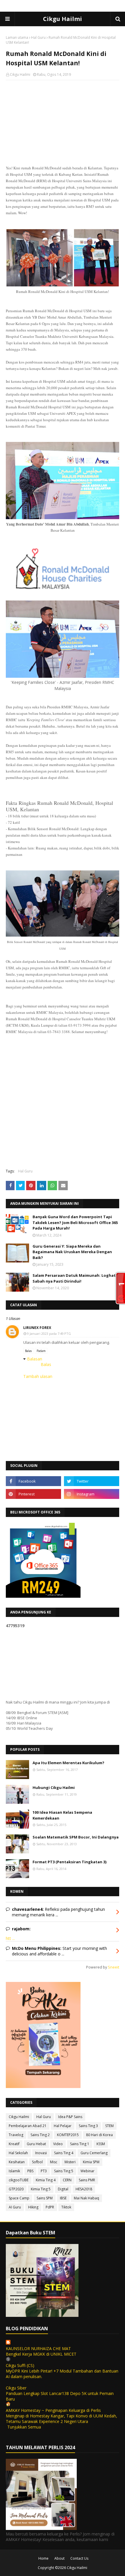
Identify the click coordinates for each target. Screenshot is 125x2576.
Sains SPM (45, 2198)
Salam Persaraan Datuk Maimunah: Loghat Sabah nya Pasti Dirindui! (74, 1278)
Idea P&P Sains (70, 2117)
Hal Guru (38, 37)
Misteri (70, 2162)
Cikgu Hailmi (63, 19)
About (59, 2558)
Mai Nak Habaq (86, 2198)
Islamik (14, 2171)
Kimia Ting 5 (41, 2189)
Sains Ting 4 (64, 2153)
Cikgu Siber (16, 2388)
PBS (30, 2171)
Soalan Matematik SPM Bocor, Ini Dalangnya (76, 1837)
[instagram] (92, 1494)
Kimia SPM (91, 2162)
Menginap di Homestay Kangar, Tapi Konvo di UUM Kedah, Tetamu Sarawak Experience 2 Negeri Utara (61, 2419)
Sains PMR (87, 2180)
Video (58, 2144)
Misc (54, 2162)
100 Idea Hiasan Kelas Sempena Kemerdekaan (62, 1815)
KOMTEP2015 (68, 2135)
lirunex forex (37, 1328)
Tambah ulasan (38, 1376)
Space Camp (19, 2198)
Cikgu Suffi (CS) (20, 2365)
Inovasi (41, 2153)
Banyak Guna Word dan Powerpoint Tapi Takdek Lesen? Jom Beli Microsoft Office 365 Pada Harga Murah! (75, 1222)
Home (43, 2558)
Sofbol (37, 2162)
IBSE (63, 2198)
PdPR (50, 2207)
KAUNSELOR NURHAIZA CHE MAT (38, 2348)
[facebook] (33, 1481)
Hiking (33, 2207)
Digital (63, 2189)
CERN (67, 2180)
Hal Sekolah (18, 2153)
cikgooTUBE (19, 2180)
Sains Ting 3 (88, 2126)
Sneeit (114, 1967)
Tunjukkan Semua (24, 2427)
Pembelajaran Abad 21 (28, 2126)
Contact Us (79, 2558)
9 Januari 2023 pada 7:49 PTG (49, 1333)
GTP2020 (16, 2189)
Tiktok (66, 2207)
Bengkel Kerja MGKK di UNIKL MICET (41, 2354)
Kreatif (14, 2144)
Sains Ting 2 (40, 2135)
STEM (109, 2126)
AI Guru (15, 2207)
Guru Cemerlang (94, 2153)
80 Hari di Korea (99, 2135)
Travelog (16, 2135)
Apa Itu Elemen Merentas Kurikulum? (68, 1763)
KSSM (101, 2144)
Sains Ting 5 (64, 2171)
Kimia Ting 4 (46, 2180)
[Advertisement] (63, 122)
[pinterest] (33, 1494)
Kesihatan (17, 2162)
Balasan (35, 1359)
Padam (41, 1351)
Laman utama (17, 37)
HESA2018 (84, 2189)
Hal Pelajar (63, 2126)
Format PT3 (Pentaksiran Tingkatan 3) (69, 1862)
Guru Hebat (36, 2144)
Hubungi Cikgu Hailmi (54, 1787)
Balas (28, 1351)
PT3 (44, 2171)
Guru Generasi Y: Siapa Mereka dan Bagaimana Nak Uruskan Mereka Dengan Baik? (72, 1252)
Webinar (87, 2171)
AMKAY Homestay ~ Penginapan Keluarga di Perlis (53, 2410)
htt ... (10, 1938)
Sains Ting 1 (80, 2144)
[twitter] (92, 1481)
